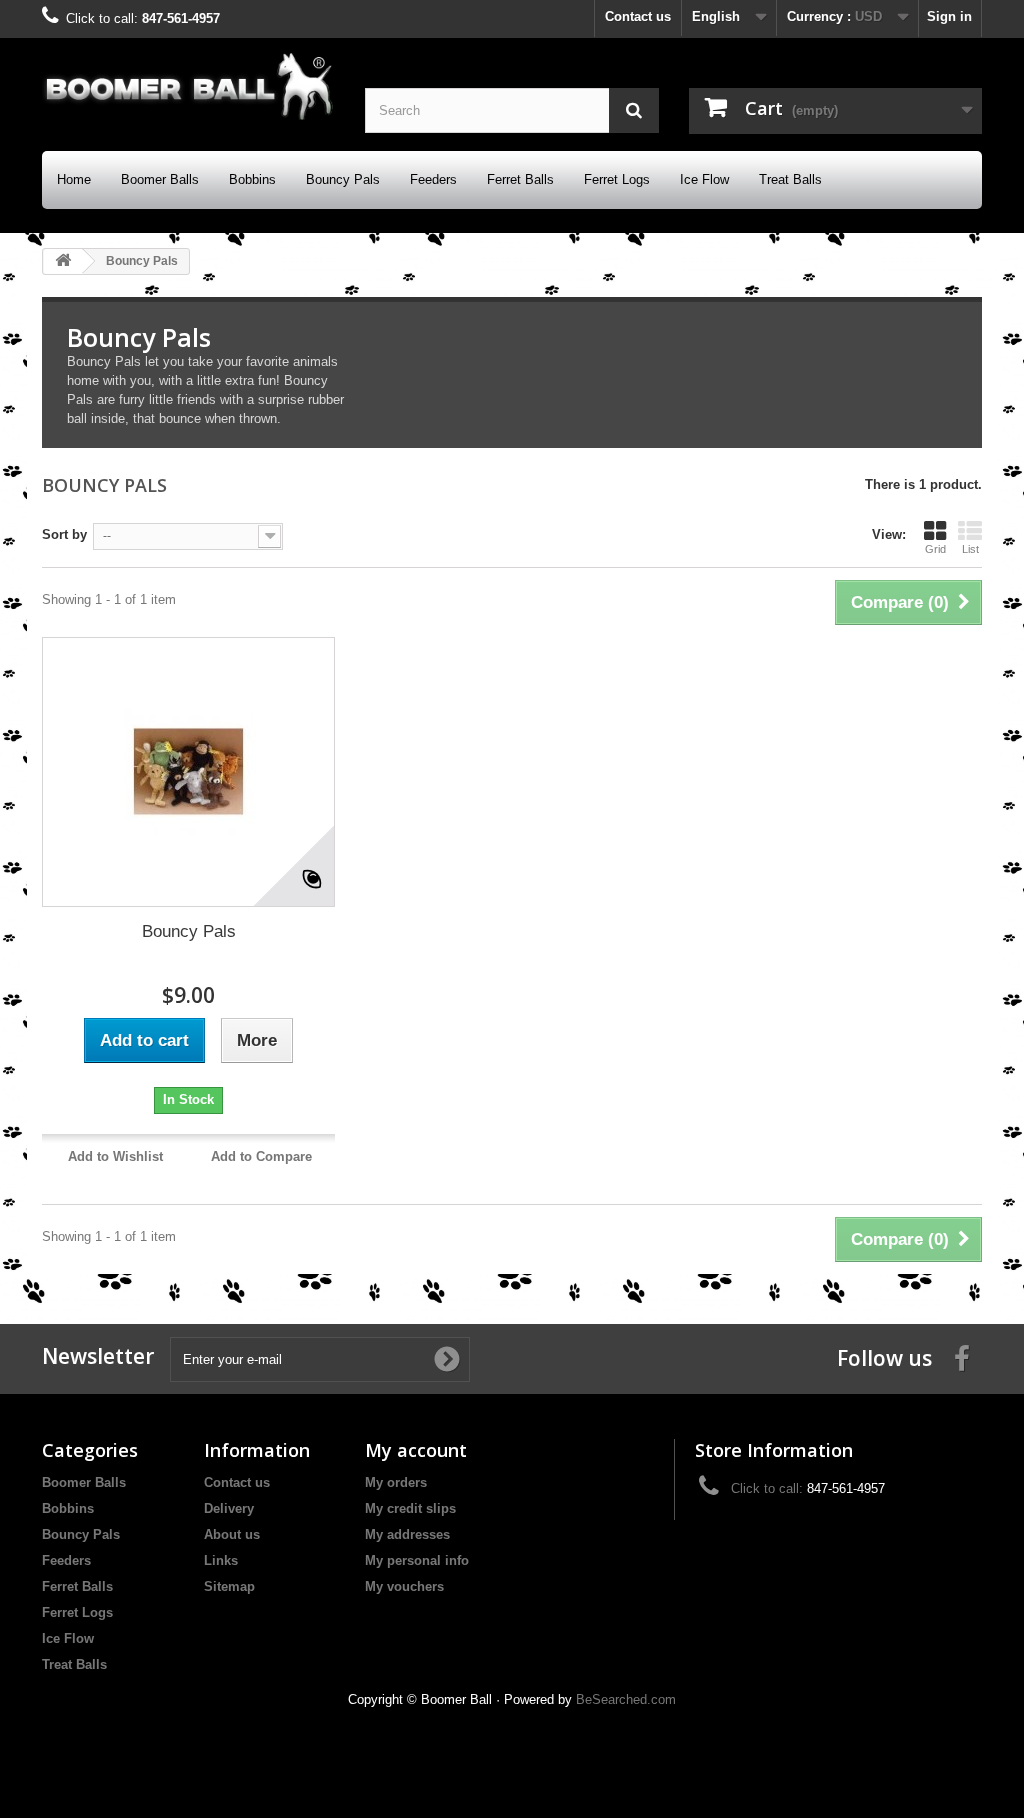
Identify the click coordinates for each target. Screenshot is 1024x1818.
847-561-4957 (181, 18)
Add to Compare (261, 1156)
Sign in (949, 16)
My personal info (417, 1560)
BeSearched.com (626, 1699)
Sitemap (229, 1586)
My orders (396, 1482)
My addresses (407, 1534)
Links (221, 1560)
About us (232, 1534)
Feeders (433, 179)
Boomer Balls (160, 179)
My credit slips (410, 1508)
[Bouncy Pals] (188, 772)
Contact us (638, 16)
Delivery (229, 1508)
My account (416, 1450)
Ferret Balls (520, 179)
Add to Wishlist (115, 1156)
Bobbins (252, 179)
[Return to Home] (63, 261)
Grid (935, 549)
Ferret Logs (617, 179)
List (970, 549)
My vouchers (404, 1586)
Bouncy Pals (343, 179)
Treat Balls (790, 179)
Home (74, 179)
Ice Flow (704, 179)
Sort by (64, 534)
